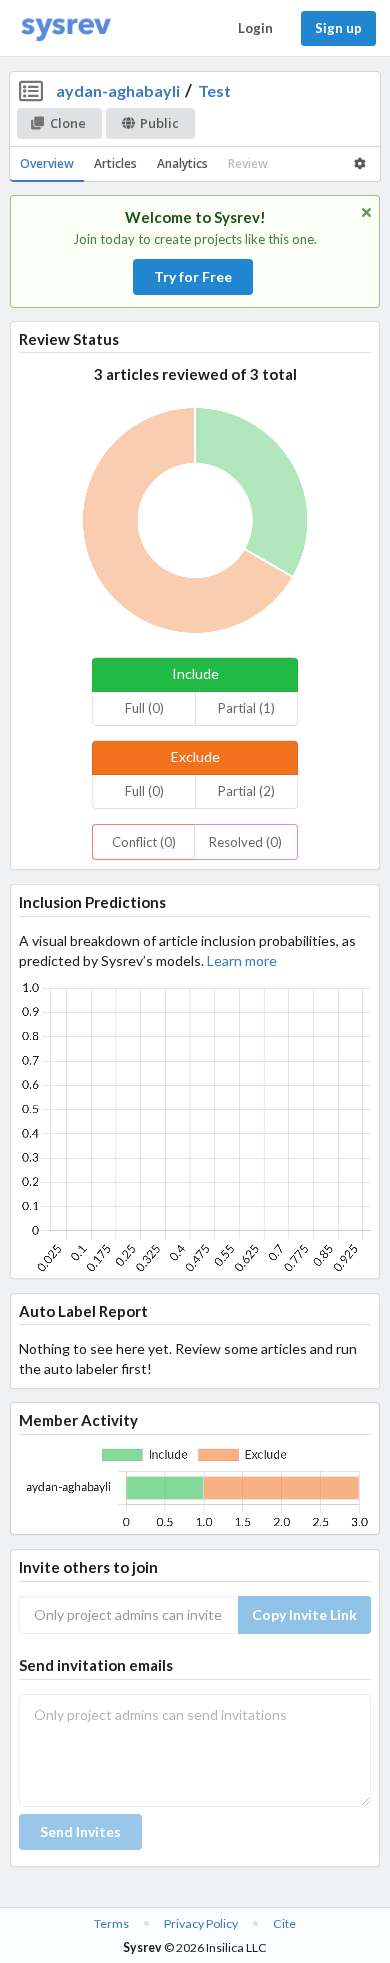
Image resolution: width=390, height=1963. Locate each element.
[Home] (66, 28)
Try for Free (193, 276)
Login (255, 28)
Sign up (338, 28)
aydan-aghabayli (118, 90)
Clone (68, 123)
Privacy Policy (201, 1923)
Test (214, 90)
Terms (111, 1923)
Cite (284, 1923)
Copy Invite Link (304, 1614)
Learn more (242, 960)
